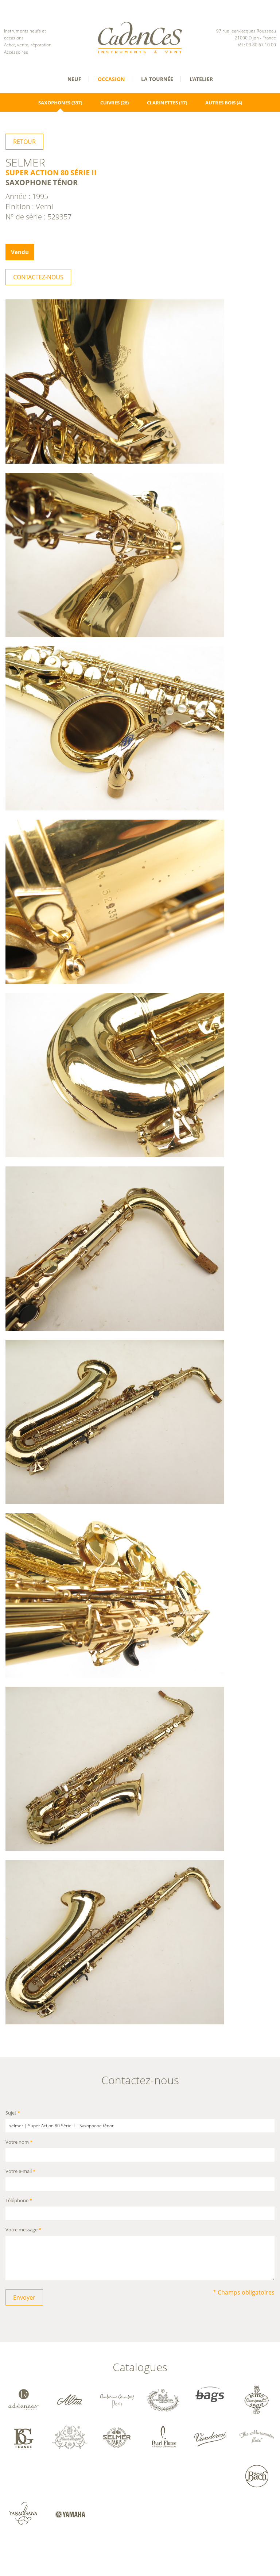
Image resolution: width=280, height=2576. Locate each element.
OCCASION (111, 79)
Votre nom (19, 2142)
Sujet (13, 2113)
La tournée (157, 79)
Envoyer (24, 2297)
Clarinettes (162, 103)
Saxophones (54, 103)
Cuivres (110, 103)
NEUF (74, 79)
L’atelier (201, 79)
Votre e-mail (20, 2172)
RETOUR (24, 142)
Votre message (23, 2230)
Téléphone (19, 2201)
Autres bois (220, 103)
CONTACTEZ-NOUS (38, 277)
